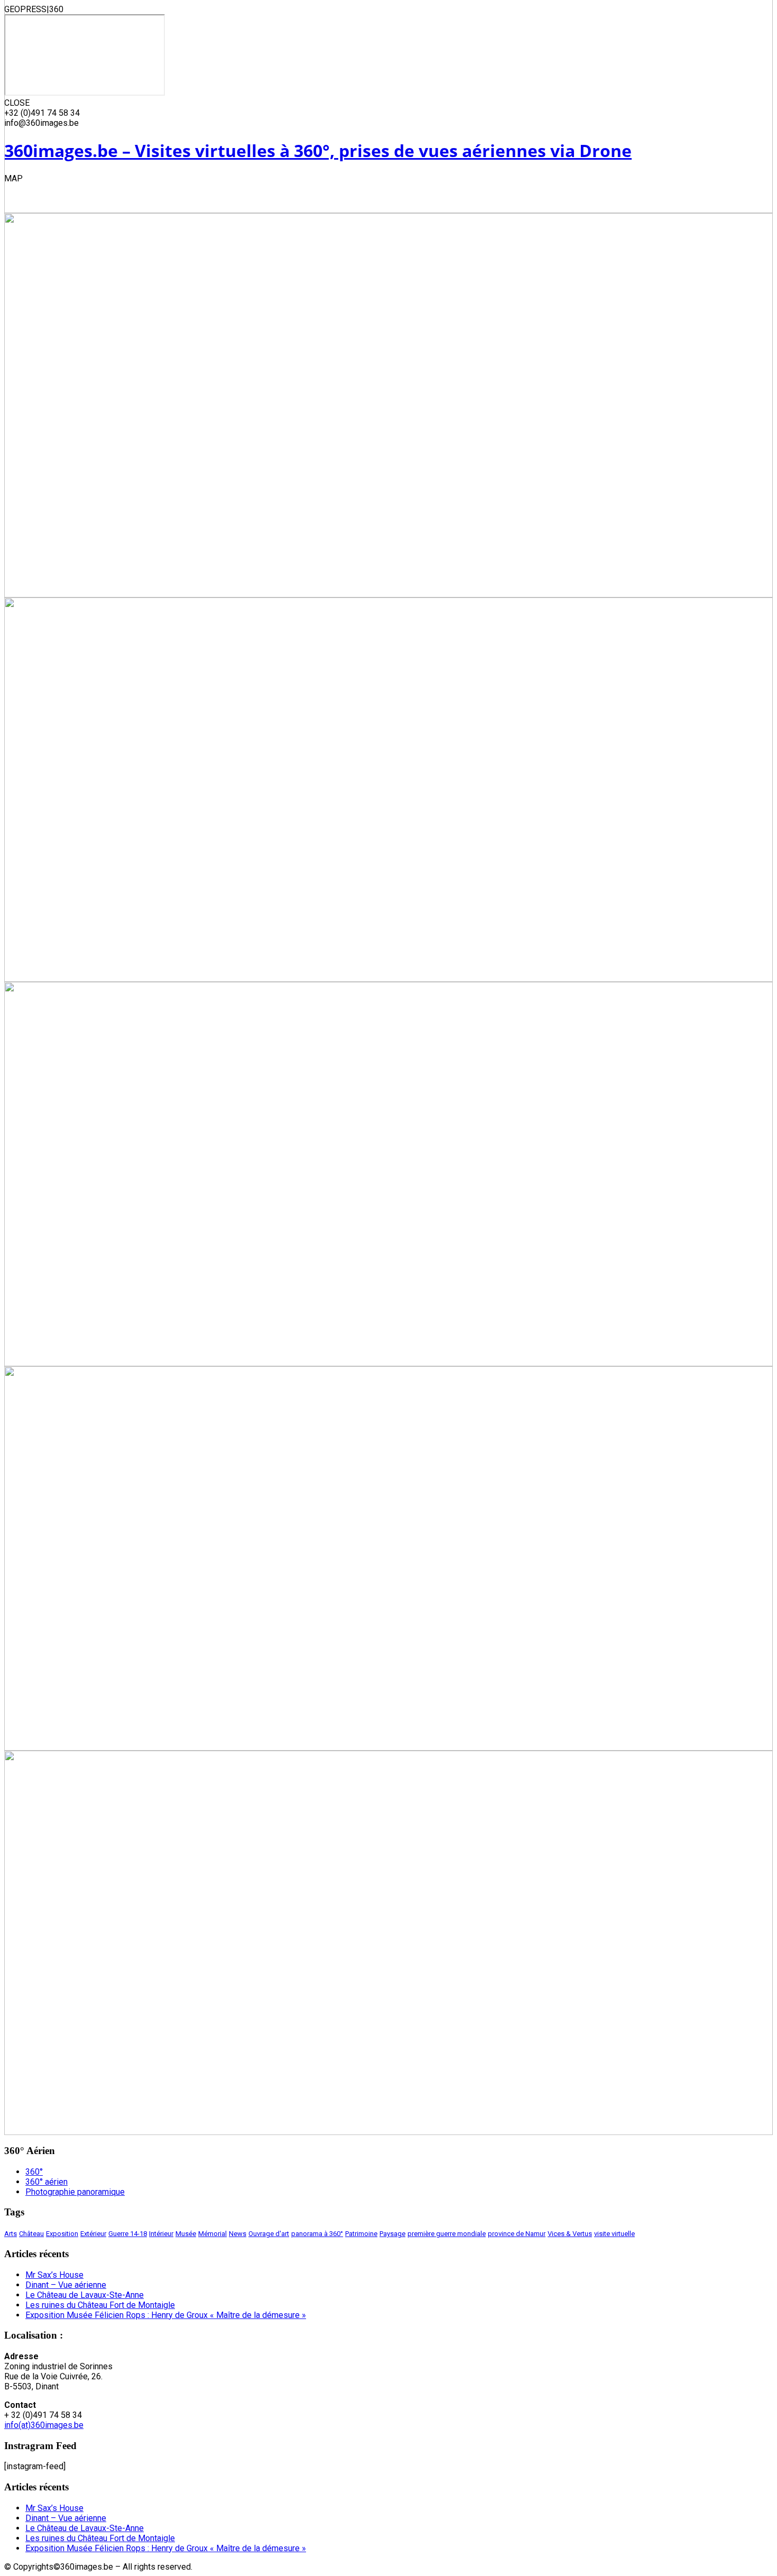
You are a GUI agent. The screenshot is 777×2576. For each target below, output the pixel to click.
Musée (186, 2234)
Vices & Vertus (570, 2234)
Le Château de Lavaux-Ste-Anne (85, 2295)
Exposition (62, 2234)
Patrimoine (361, 2234)
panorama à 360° (317, 2234)
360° (34, 2172)
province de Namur (517, 2234)
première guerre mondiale (447, 2234)
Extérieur (93, 2234)
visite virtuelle (614, 2234)
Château (31, 2234)
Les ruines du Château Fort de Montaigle (100, 2305)
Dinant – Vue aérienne (66, 2285)
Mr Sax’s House (54, 2275)
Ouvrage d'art (269, 2234)
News (238, 2234)
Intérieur (161, 2234)
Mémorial (212, 2234)
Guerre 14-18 (128, 2234)
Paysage (392, 2234)
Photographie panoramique (75, 2192)
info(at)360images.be (44, 2425)
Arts (11, 2234)
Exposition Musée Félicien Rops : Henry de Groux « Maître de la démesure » (166, 2315)
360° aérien (47, 2182)
